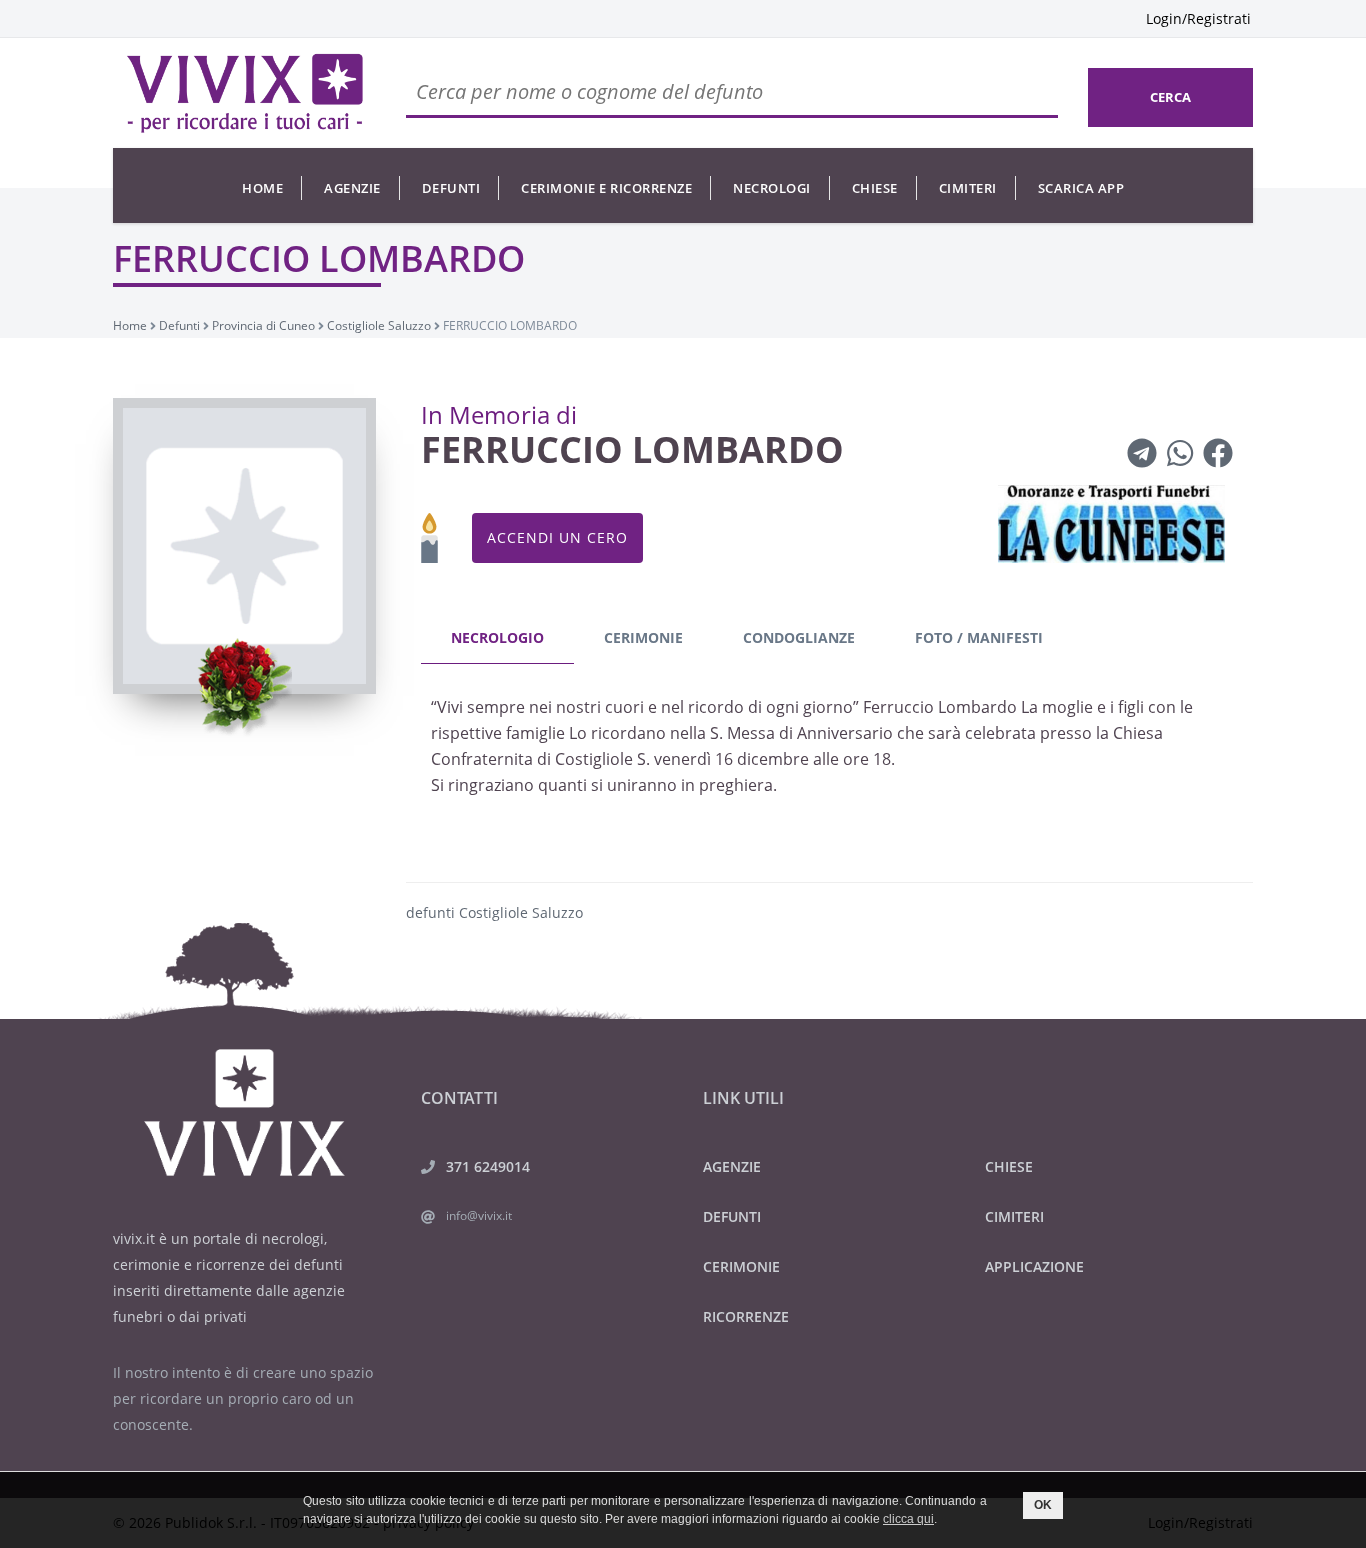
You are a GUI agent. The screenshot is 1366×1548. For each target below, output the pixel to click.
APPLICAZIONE (1034, 1266)
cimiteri (968, 188)
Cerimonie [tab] (643, 637)
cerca (1170, 97)
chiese (875, 188)
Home (262, 188)
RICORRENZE (746, 1316)
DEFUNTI (732, 1216)
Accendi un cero (557, 537)
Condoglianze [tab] (799, 637)
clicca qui (908, 1519)
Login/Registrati (1198, 18)
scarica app (1081, 188)
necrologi (772, 188)
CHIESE (1009, 1166)
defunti (451, 188)
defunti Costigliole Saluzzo (494, 912)
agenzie (352, 188)
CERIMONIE (741, 1266)
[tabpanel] (830, 751)
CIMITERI (1014, 1216)
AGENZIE (732, 1166)
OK (1043, 1505)
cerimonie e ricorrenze (606, 188)
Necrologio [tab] (497, 637)
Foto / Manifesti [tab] (979, 637)
